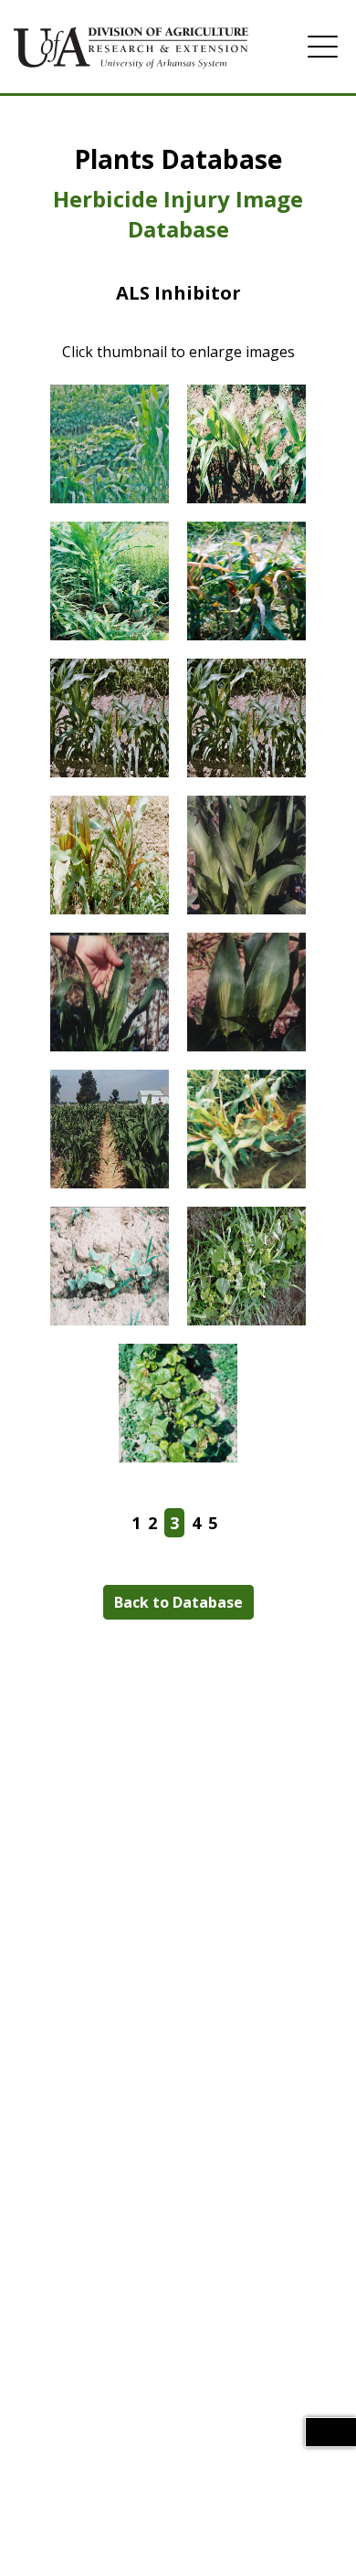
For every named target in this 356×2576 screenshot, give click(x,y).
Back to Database (178, 1602)
